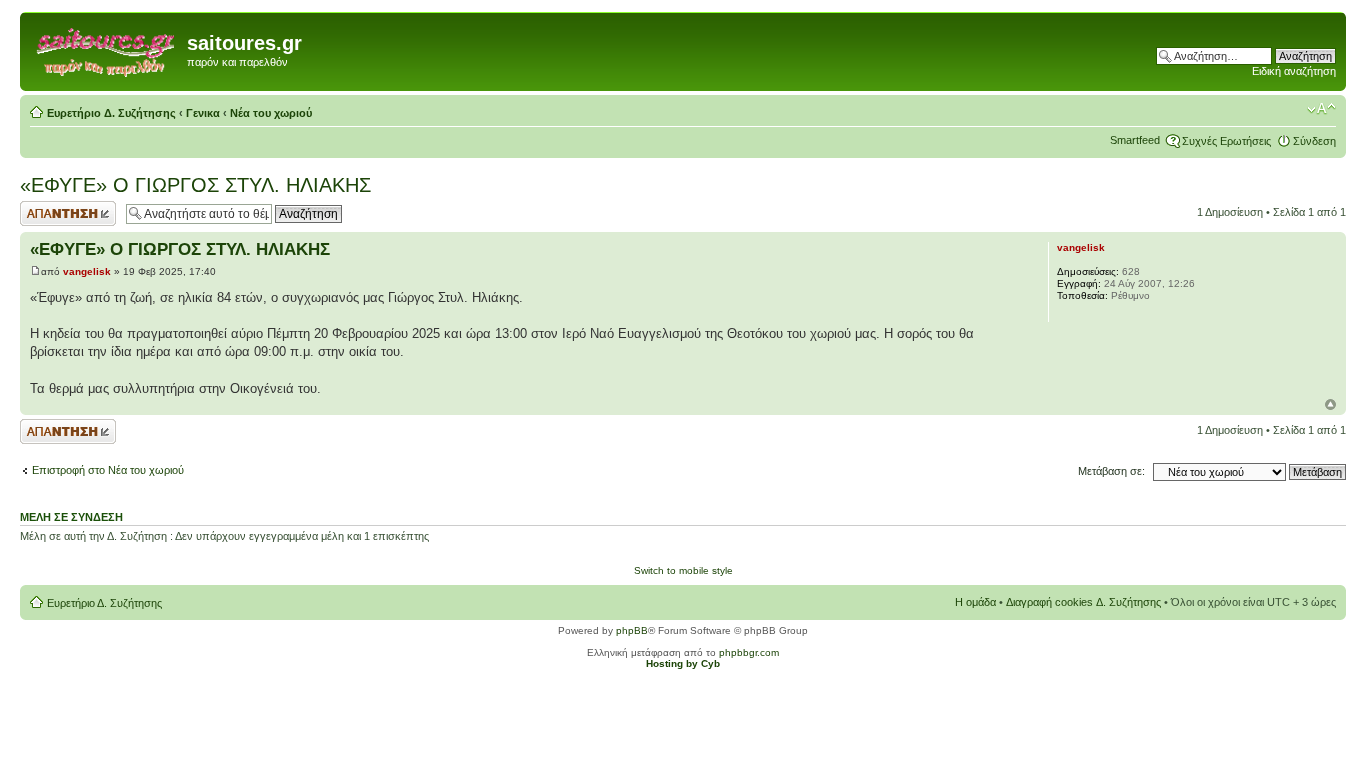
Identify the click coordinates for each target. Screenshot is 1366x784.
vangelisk (87, 271)
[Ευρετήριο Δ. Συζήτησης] (106, 49)
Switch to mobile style (683, 570)
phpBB (632, 630)
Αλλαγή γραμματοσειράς (1321, 109)
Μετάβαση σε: (1111, 471)
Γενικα (203, 113)
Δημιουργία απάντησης (47, 213)
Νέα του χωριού (271, 113)
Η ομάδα (975, 602)
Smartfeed (1135, 140)
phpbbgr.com (749, 652)
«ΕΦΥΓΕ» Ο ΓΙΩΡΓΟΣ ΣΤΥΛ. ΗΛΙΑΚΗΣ (195, 185)
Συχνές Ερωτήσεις (1226, 141)
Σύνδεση (1314, 141)
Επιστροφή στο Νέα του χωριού (108, 470)
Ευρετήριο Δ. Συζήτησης (111, 113)
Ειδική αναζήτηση (1294, 71)
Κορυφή (1330, 404)
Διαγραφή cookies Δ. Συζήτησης (1083, 602)
